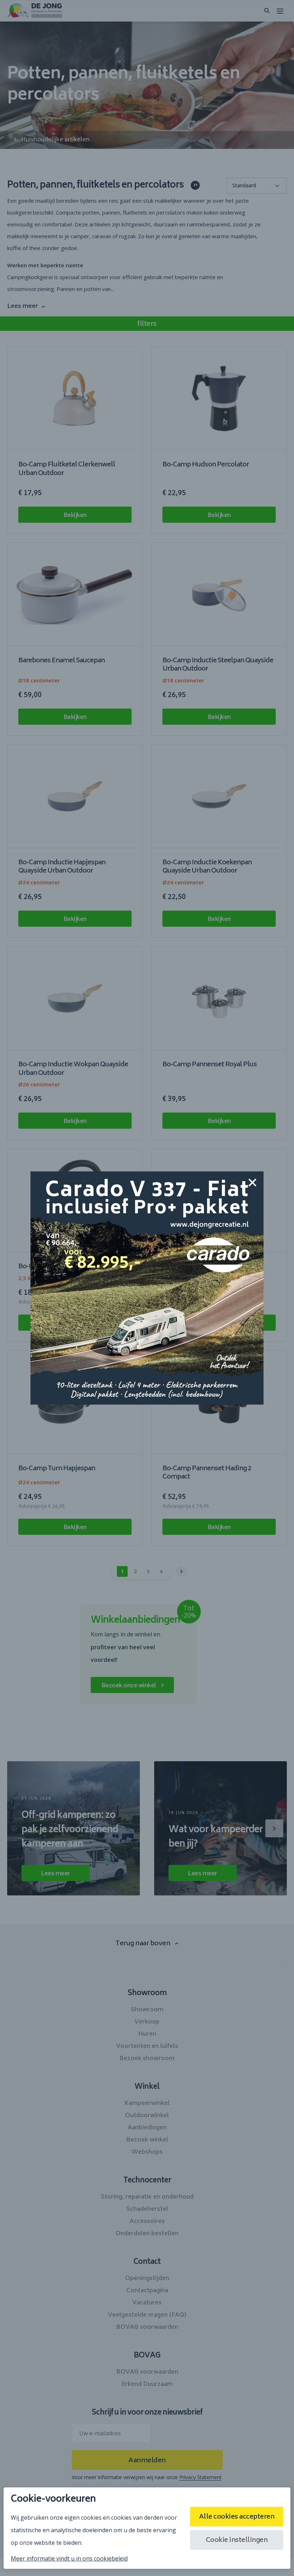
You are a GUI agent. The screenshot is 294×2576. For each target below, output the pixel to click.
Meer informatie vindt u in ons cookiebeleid (69, 2558)
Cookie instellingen (237, 2540)
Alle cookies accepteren (237, 2517)
